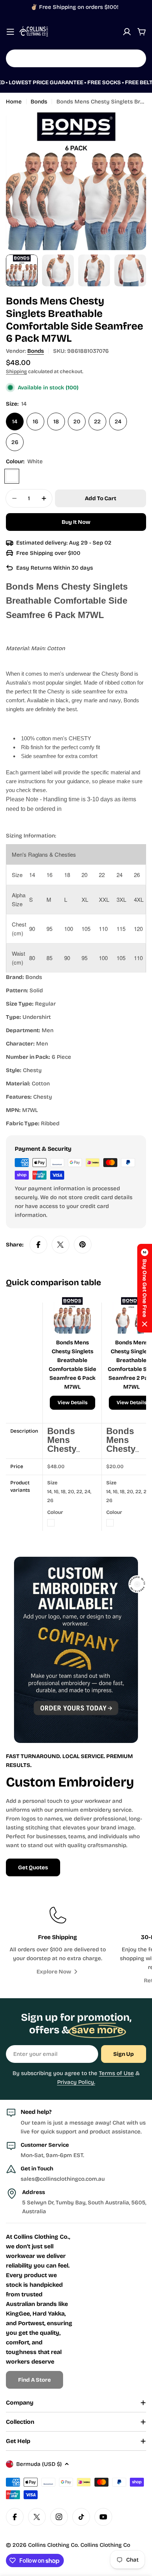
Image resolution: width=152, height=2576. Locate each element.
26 (15, 442)
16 (36, 422)
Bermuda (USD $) (39, 2464)
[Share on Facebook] (38, 1245)
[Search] (136, 58)
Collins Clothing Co (53, 2545)
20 (77, 422)
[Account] (127, 32)
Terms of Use (116, 2073)
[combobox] (76, 58)
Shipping (16, 371)
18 (56, 422)
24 (118, 422)
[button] (145, 1288)
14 (15, 422)
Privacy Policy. (76, 2082)
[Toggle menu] (10, 32)
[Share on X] (61, 1245)
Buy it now (76, 522)
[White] (12, 476)
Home (14, 102)
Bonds (39, 102)
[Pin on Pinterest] (83, 1245)
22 (97, 422)
